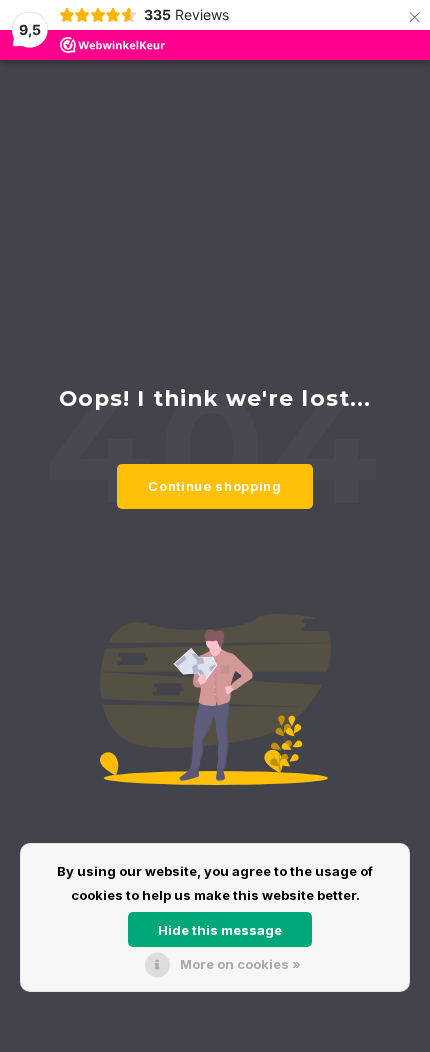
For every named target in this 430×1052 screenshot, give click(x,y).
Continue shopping (214, 486)
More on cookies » (240, 964)
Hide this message (220, 930)
